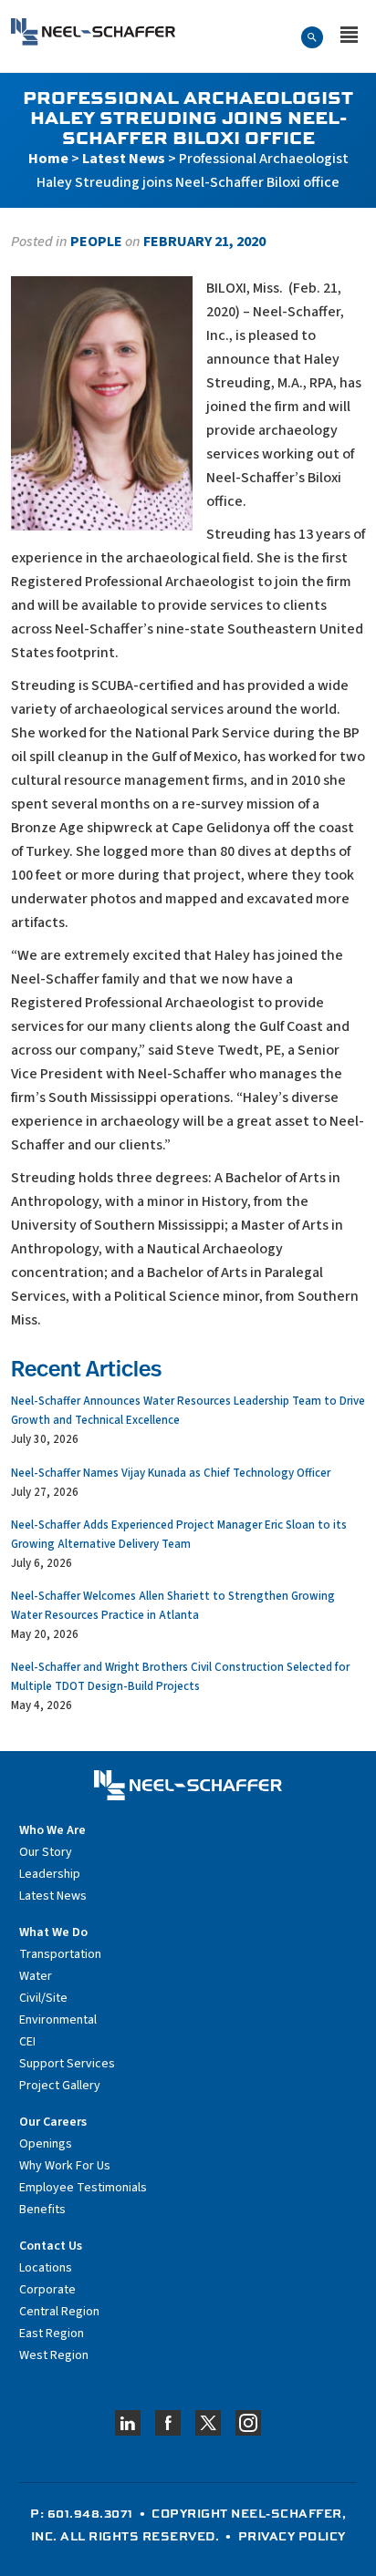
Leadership (50, 1874)
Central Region (59, 2312)
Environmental (58, 2020)
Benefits (42, 2210)
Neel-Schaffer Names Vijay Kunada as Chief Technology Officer (171, 1473)
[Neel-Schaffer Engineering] (93, 32)
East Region (52, 2334)
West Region (54, 2355)
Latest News (124, 159)
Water (36, 1976)
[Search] (312, 36)
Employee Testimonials (83, 2188)
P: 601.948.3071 (82, 2513)
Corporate (47, 2290)
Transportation (60, 1954)
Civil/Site (43, 1998)
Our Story (46, 1852)
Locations (46, 2268)
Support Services (67, 2064)
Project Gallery (60, 2086)
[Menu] (349, 36)
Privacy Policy (292, 2536)
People (96, 242)
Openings (46, 2144)
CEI (27, 2042)
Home (48, 159)
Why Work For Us (65, 2166)
